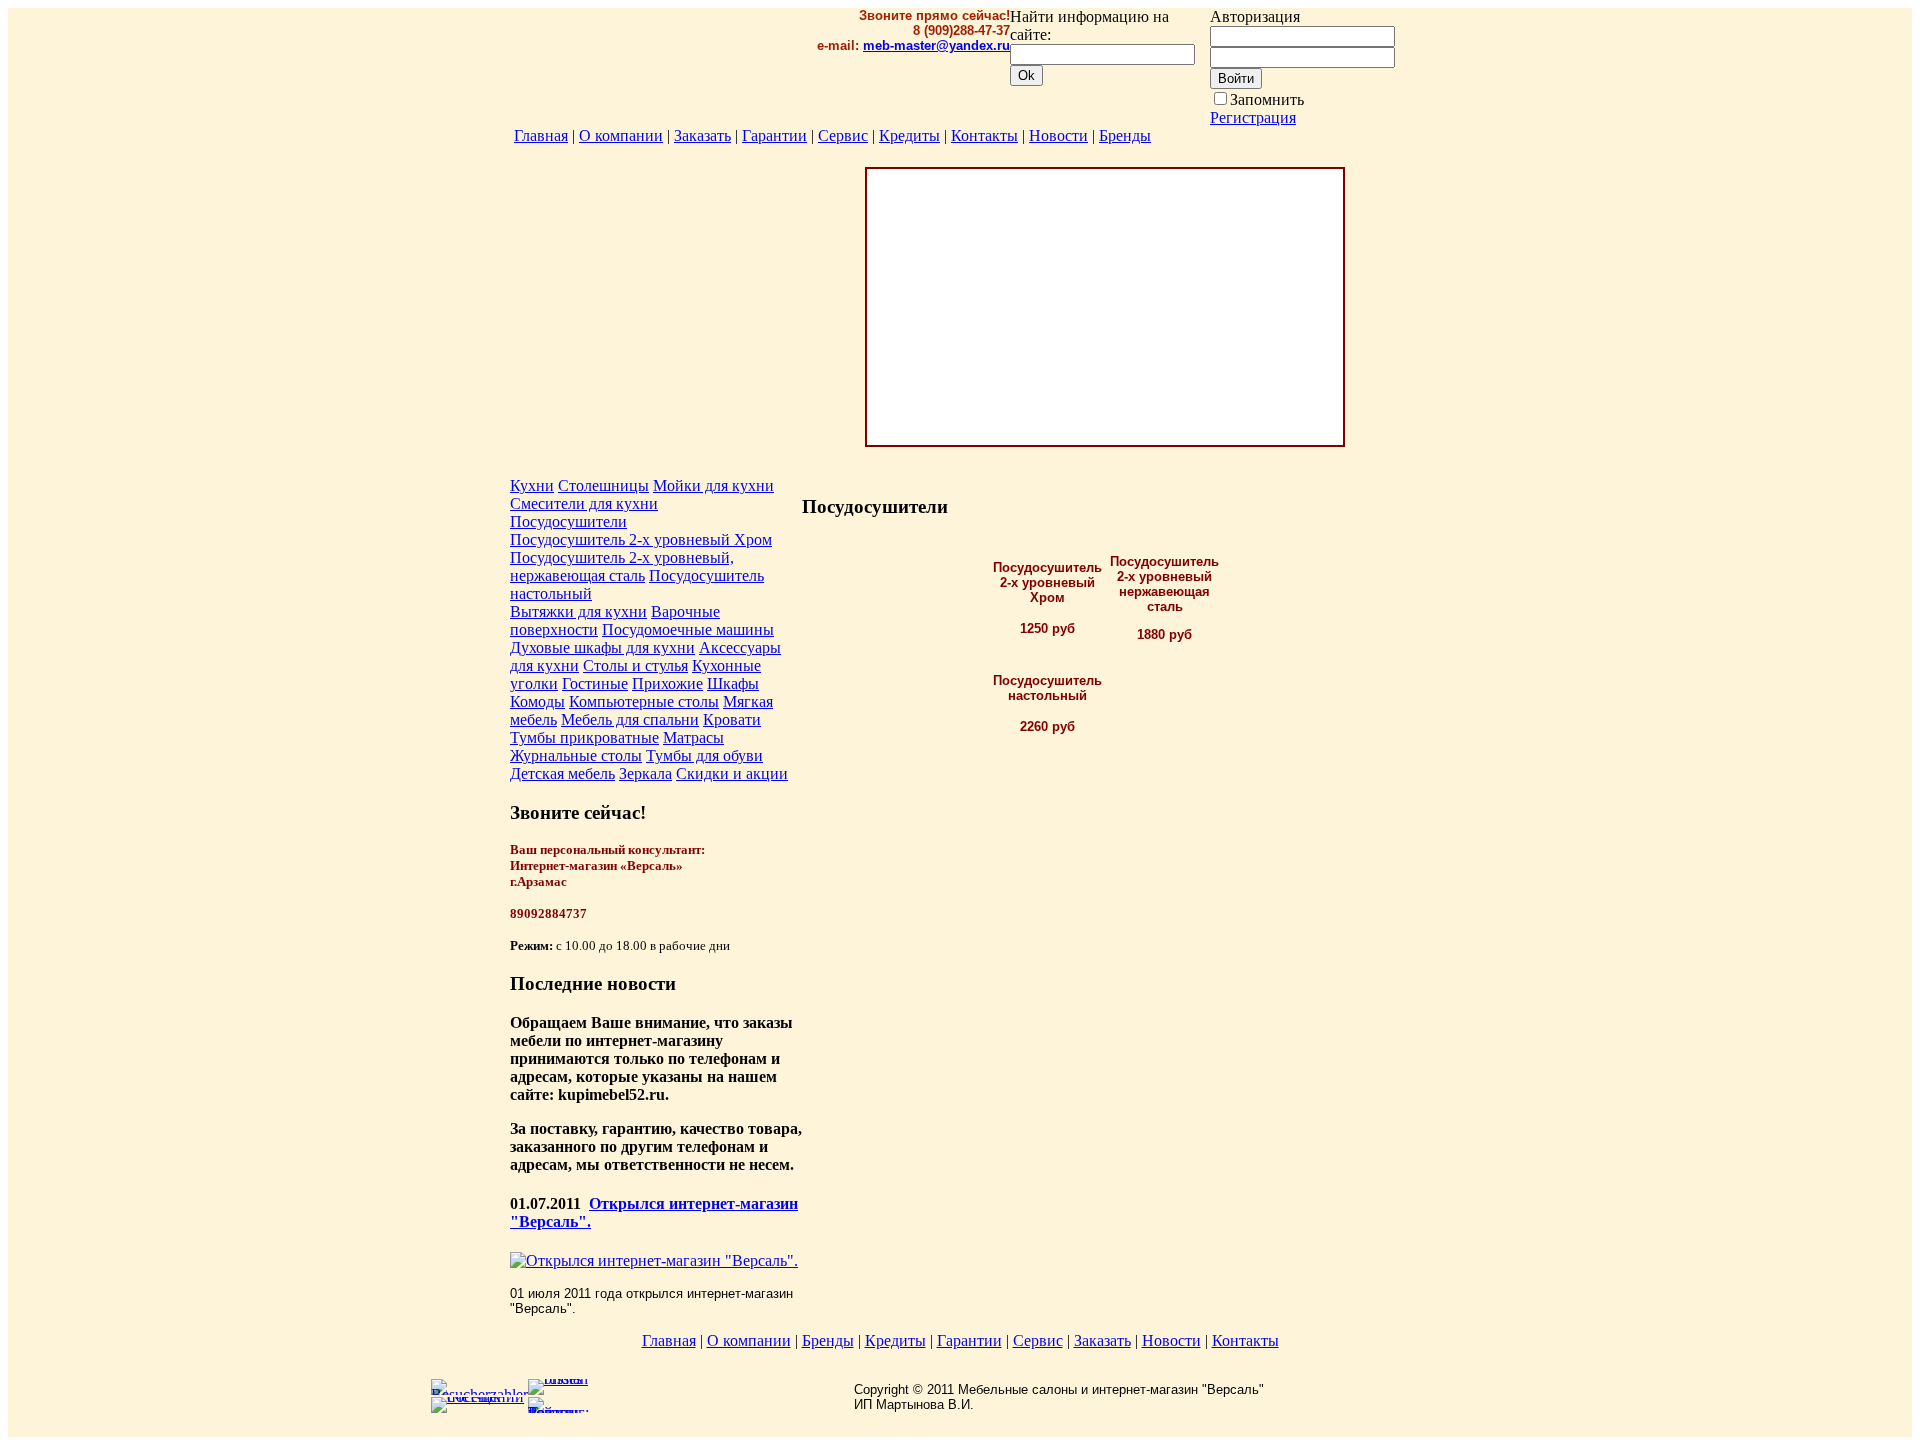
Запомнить (1267, 99)
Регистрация (1253, 117)
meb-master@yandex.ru (936, 45)
